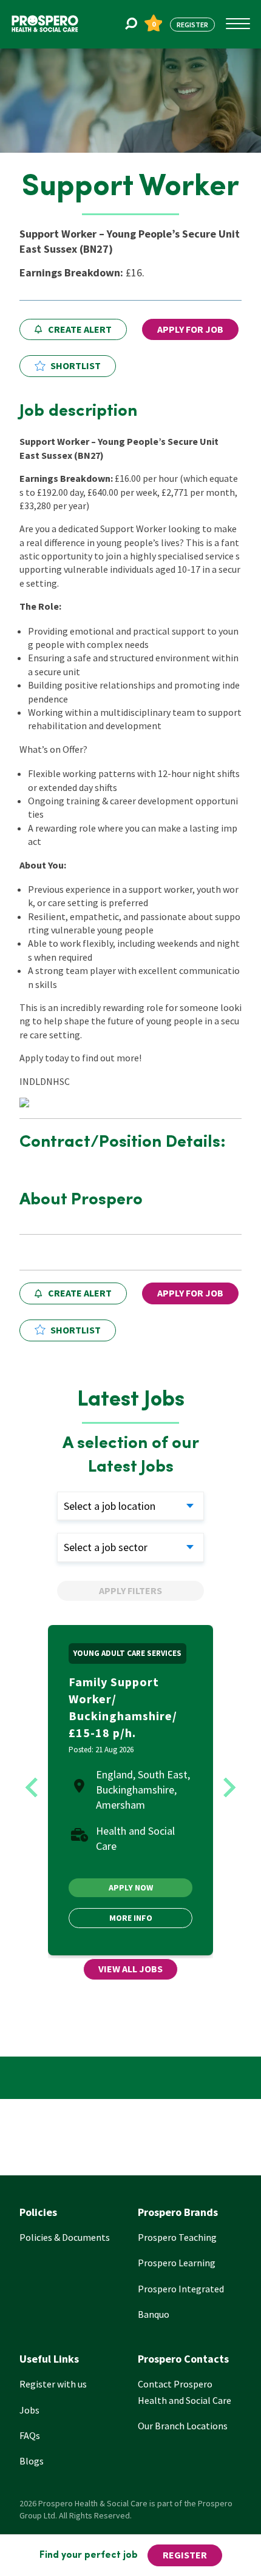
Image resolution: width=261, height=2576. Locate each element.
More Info (131, 1918)
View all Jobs (130, 1969)
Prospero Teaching (177, 2237)
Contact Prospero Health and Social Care (185, 2392)
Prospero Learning (177, 2263)
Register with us (53, 2384)
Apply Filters (130, 1590)
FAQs (30, 2435)
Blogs (32, 2461)
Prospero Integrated (181, 2289)
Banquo (154, 2314)
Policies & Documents (65, 2237)
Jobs (29, 2410)
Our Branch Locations (183, 2426)
